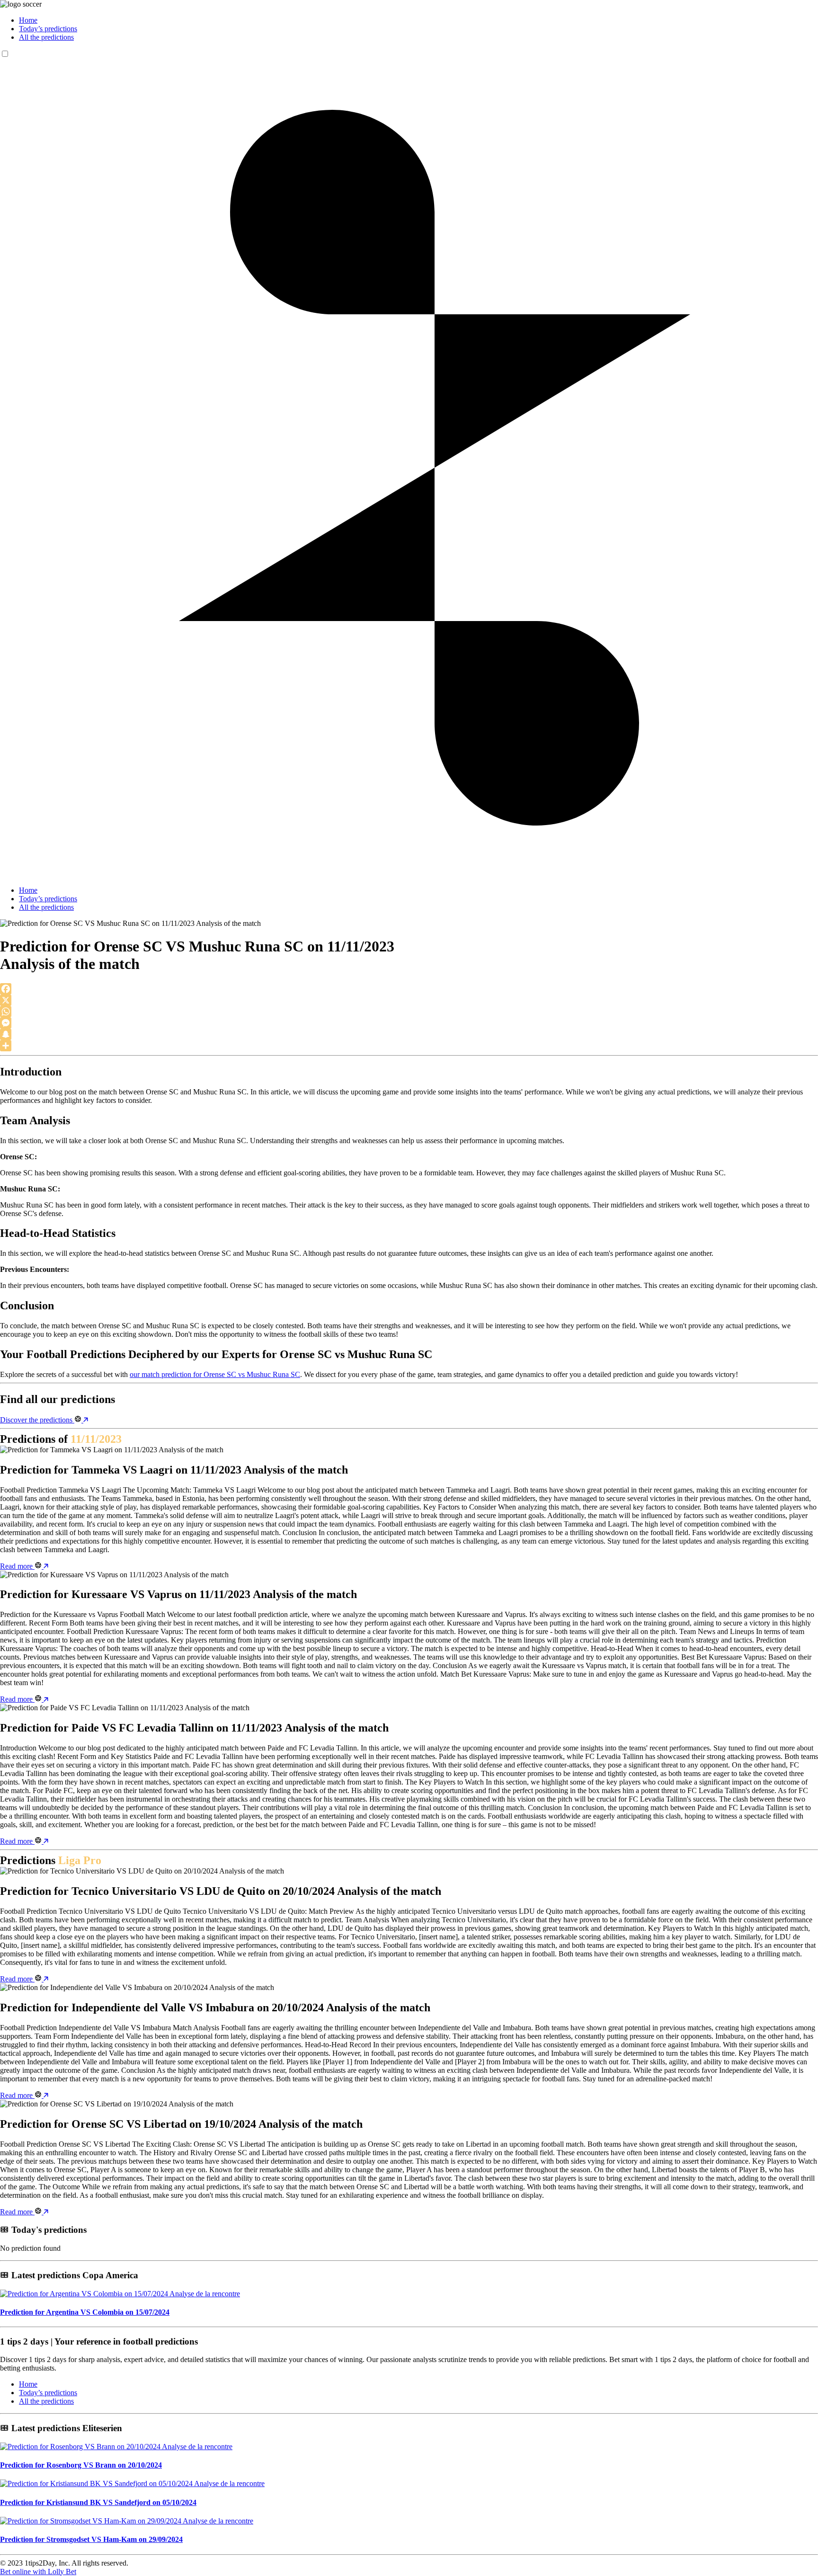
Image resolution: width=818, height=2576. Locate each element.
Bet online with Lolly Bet (38, 2572)
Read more (17, 1566)
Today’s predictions (48, 29)
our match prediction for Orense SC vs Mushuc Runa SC (215, 1374)
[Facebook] (409, 989)
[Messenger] (409, 1023)
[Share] (409, 1046)
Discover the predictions (37, 1420)
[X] (409, 1000)
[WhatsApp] (409, 1012)
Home (28, 20)
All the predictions (46, 37)
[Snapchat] (409, 1034)
